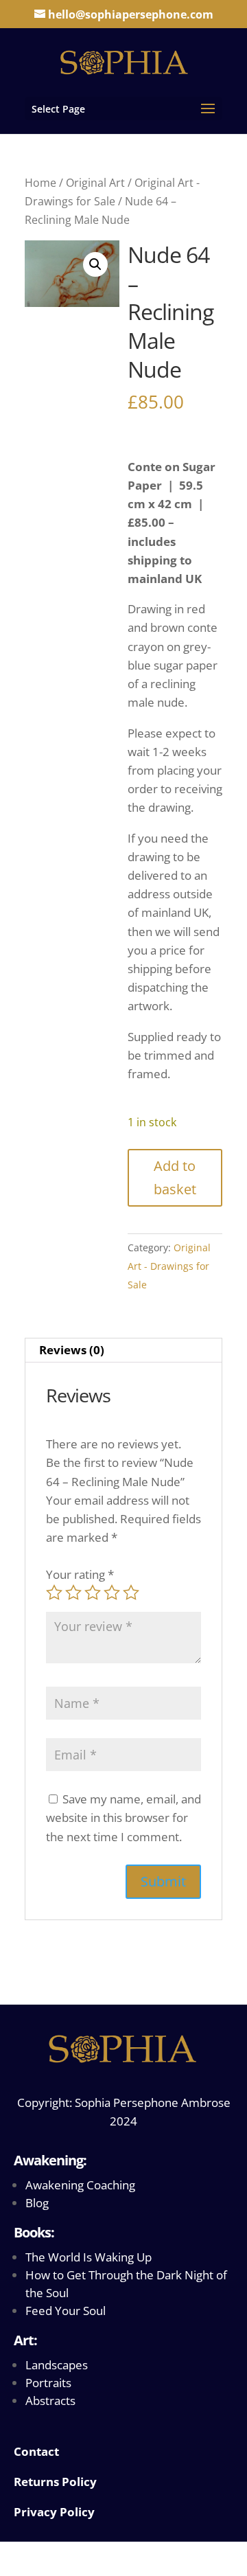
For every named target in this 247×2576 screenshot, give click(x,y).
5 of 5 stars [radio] (131, 1593)
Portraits (48, 2383)
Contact (36, 2451)
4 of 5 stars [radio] (112, 1593)
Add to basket (175, 1177)
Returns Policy (55, 2482)
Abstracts (50, 2401)
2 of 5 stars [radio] (73, 1593)
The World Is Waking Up (89, 2257)
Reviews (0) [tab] (72, 1350)
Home (40, 183)
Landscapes (57, 2365)
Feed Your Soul (66, 2311)
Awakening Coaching (80, 2185)
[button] (95, 264)
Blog (37, 2203)
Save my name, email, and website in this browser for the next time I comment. (123, 1817)
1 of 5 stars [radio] (54, 1593)
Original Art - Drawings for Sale (169, 1266)
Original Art (95, 183)
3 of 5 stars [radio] (93, 1593)
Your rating (80, 1574)
